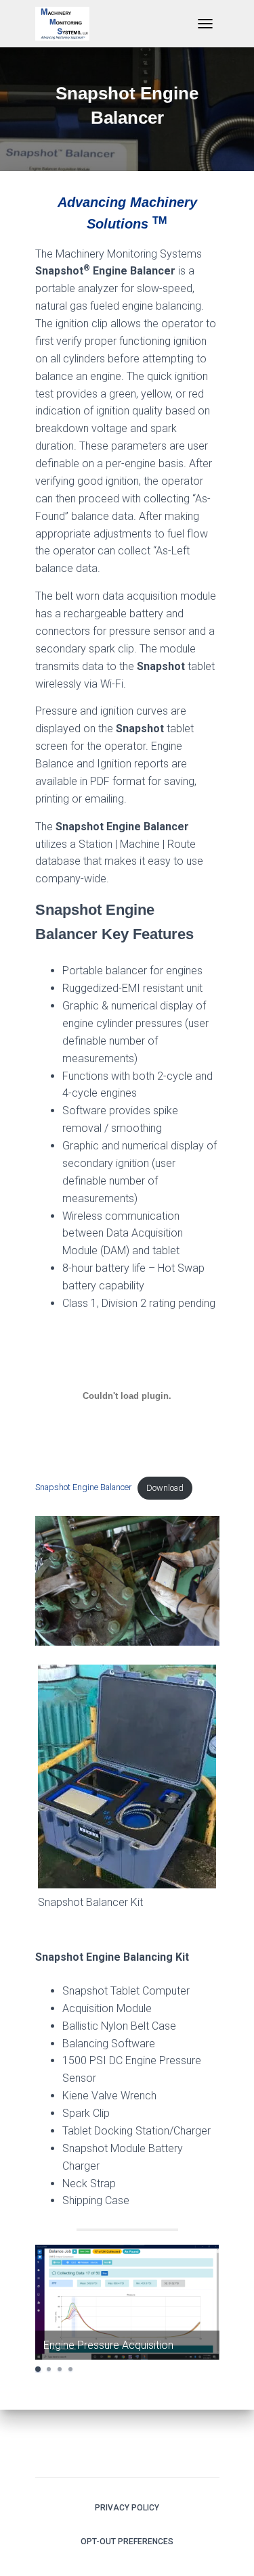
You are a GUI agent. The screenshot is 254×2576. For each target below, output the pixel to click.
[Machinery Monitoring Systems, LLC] (67, 24)
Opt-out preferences (127, 2542)
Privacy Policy (127, 2508)
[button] (38, 2369)
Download (165, 1488)
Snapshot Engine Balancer (83, 1488)
